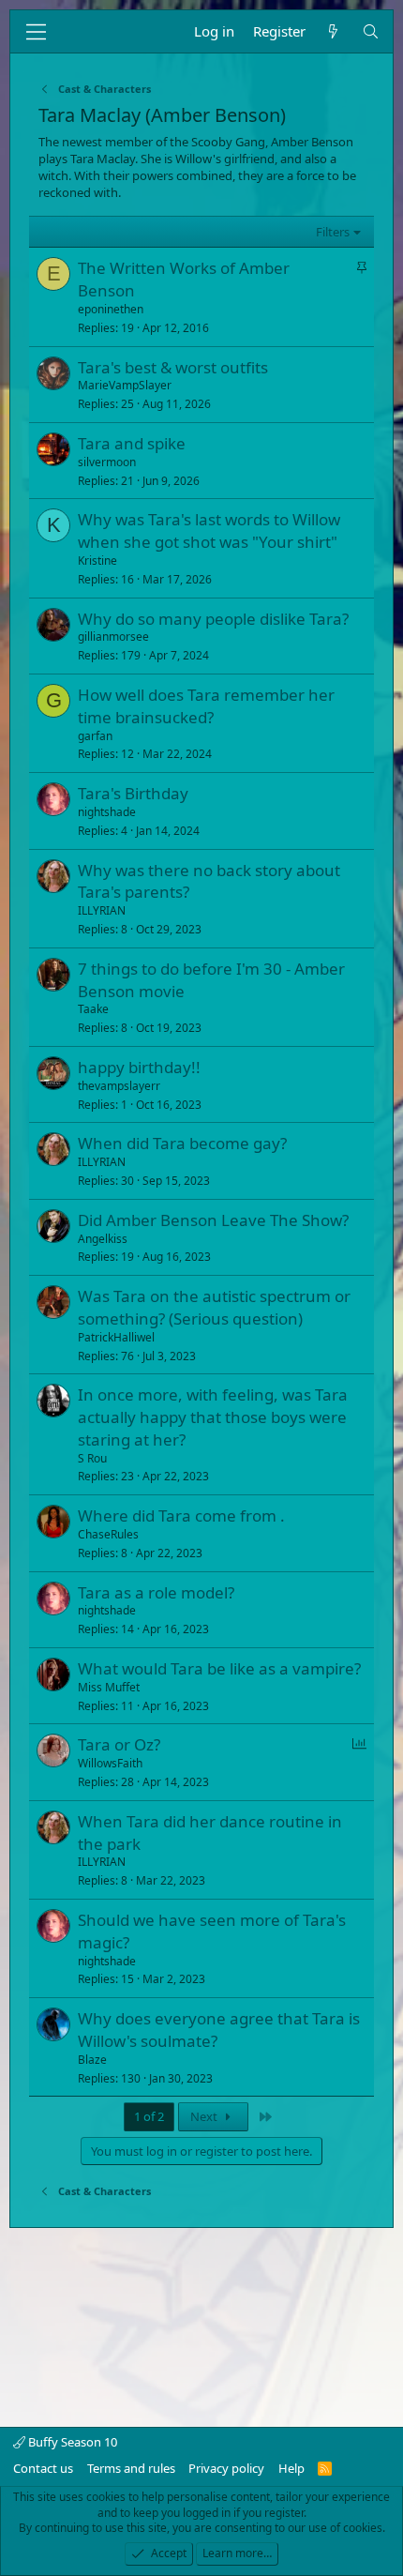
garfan (95, 736)
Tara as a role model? (156, 1592)
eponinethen (111, 309)
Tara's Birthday (133, 793)
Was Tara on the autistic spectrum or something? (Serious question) (214, 1307)
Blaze (92, 2060)
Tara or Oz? (119, 1744)
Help (291, 2468)
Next (205, 2116)
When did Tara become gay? (182, 1143)
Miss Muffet (109, 1687)
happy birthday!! (139, 1067)
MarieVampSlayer (125, 385)
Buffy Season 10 (71, 2442)
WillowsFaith (110, 1763)
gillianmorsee (113, 636)
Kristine (97, 561)
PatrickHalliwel (116, 1337)
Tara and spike (132, 443)
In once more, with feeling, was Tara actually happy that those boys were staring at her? (213, 1417)
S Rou (92, 1458)
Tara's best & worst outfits (173, 367)
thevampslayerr (119, 1086)
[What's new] (333, 31)
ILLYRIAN (102, 910)
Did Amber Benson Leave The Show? (213, 1220)
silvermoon (107, 462)
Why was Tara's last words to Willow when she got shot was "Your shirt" (209, 530)
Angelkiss (103, 1239)
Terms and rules (131, 2468)
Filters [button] (333, 232)
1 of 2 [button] (149, 2116)
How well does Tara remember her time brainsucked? (206, 706)
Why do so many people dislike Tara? (213, 619)
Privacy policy (226, 2468)
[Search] (371, 31)
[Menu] (36, 32)
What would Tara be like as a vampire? (219, 1668)
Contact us (43, 2468)
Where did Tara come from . (181, 1515)
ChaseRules (108, 1534)
